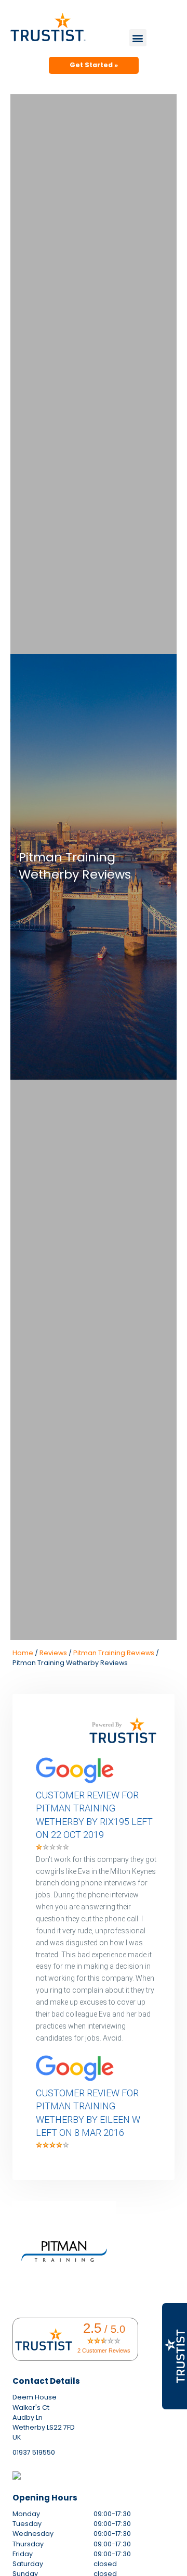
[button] (138, 38)
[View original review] (80, 1784)
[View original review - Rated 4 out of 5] (52, 2146)
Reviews (53, 1653)
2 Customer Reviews (104, 2350)
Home (23, 1653)
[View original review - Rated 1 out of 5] (52, 1848)
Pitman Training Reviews (114, 1653)
